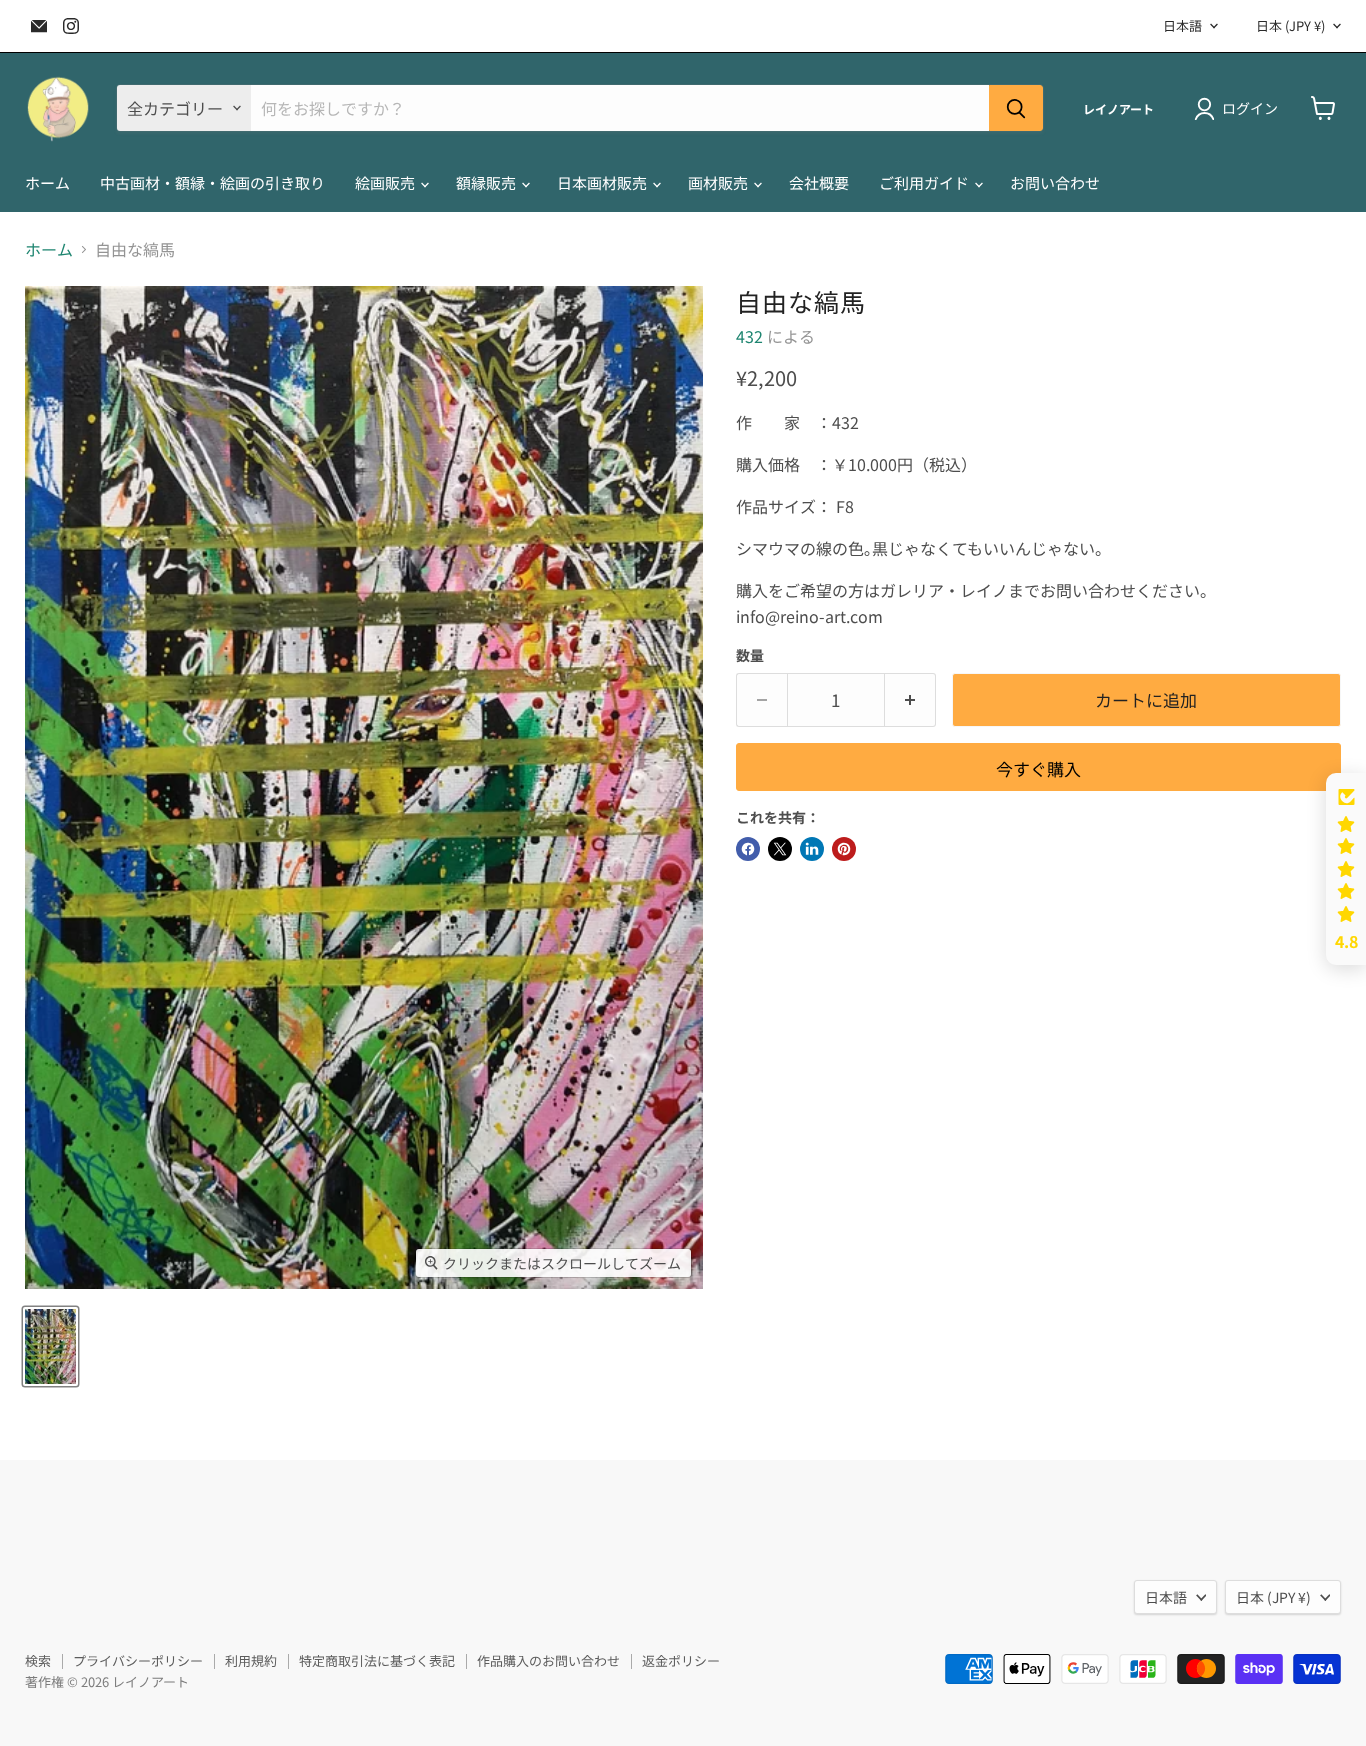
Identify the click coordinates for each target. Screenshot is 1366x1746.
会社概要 (819, 182)
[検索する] (1016, 108)
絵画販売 (386, 182)
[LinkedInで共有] (812, 849)
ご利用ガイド (925, 182)
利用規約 (251, 1660)
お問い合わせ (1055, 182)
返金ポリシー (681, 1660)
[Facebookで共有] (748, 849)
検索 (38, 1660)
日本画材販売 (603, 182)
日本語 (1182, 25)
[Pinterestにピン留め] (844, 849)
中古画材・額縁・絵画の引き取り (212, 182)
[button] (1346, 869)
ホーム (47, 182)
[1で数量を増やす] (910, 700)
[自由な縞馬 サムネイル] (50, 1346)
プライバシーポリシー (138, 1660)
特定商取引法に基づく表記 (377, 1660)
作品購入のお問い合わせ (548, 1660)
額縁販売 (487, 182)
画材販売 (719, 182)
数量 (750, 655)
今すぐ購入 (1038, 768)
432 (749, 336)
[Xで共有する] (780, 849)
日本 (1290, 25)
